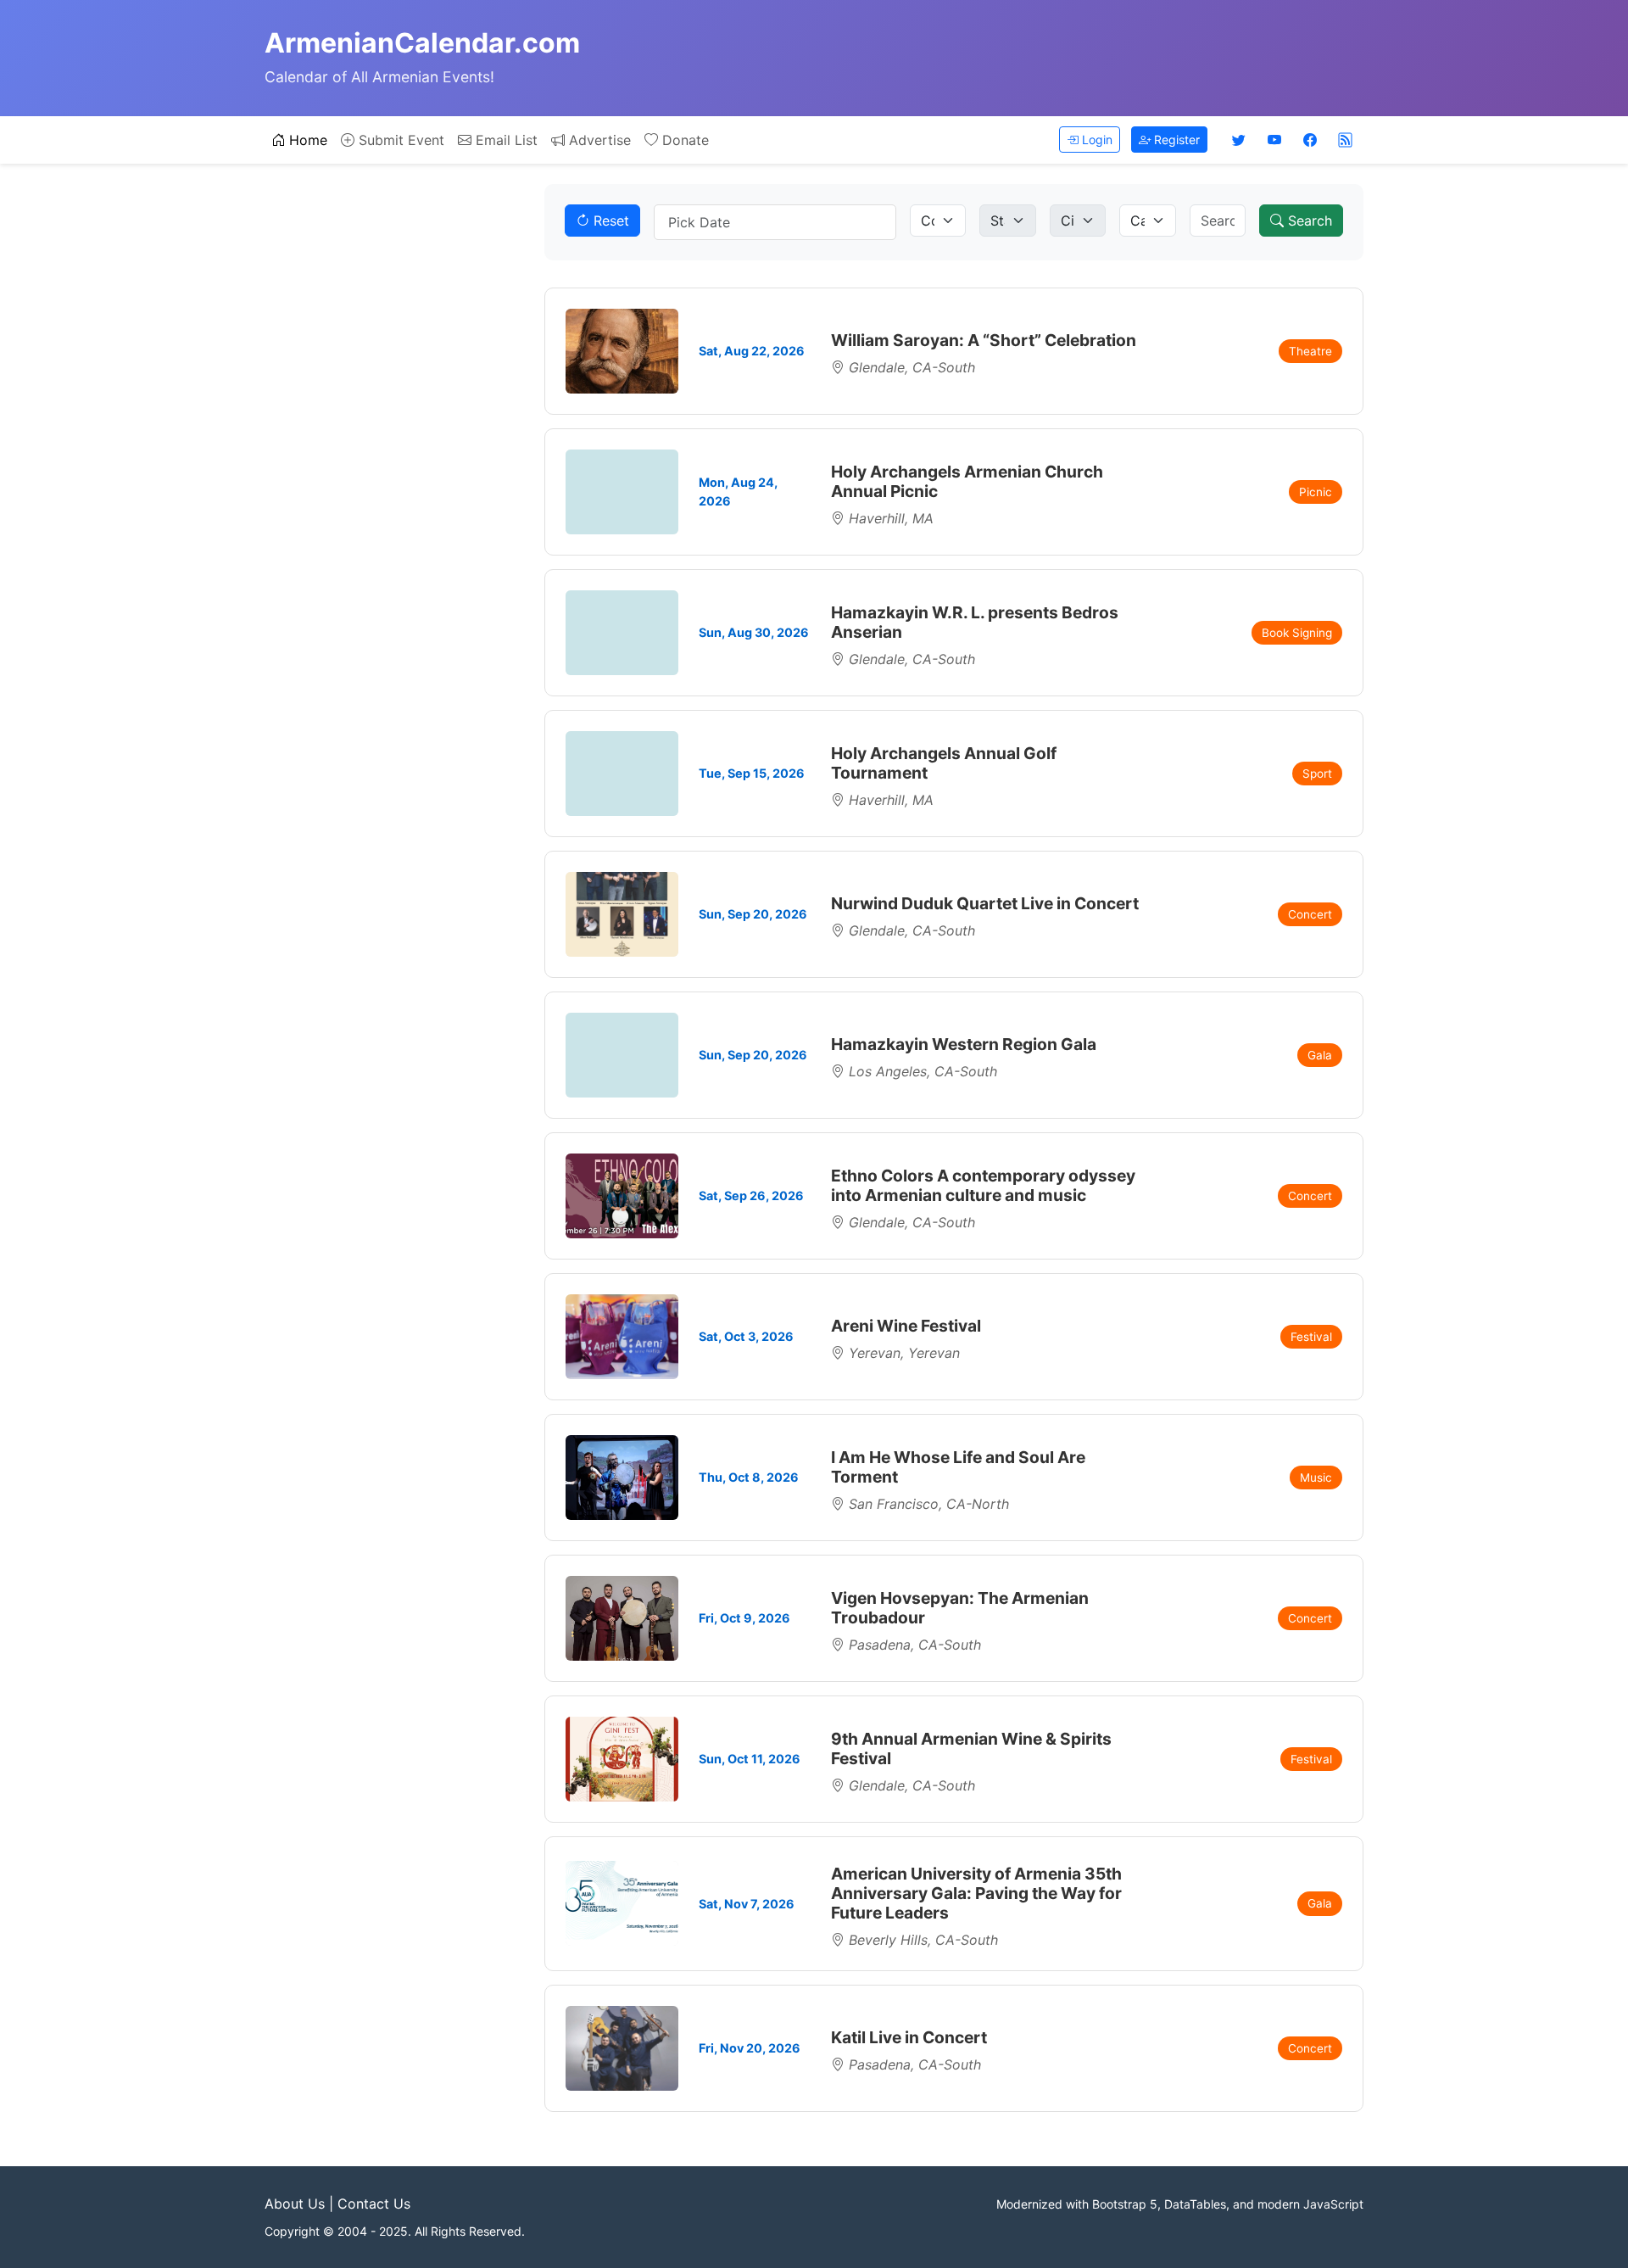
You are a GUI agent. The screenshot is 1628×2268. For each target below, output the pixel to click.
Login (1096, 140)
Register (1175, 140)
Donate (683, 140)
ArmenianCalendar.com (422, 43)
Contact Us (374, 2204)
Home (306, 140)
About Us (295, 2204)
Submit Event (399, 140)
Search (1308, 221)
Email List (505, 140)
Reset (609, 221)
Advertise (598, 140)
